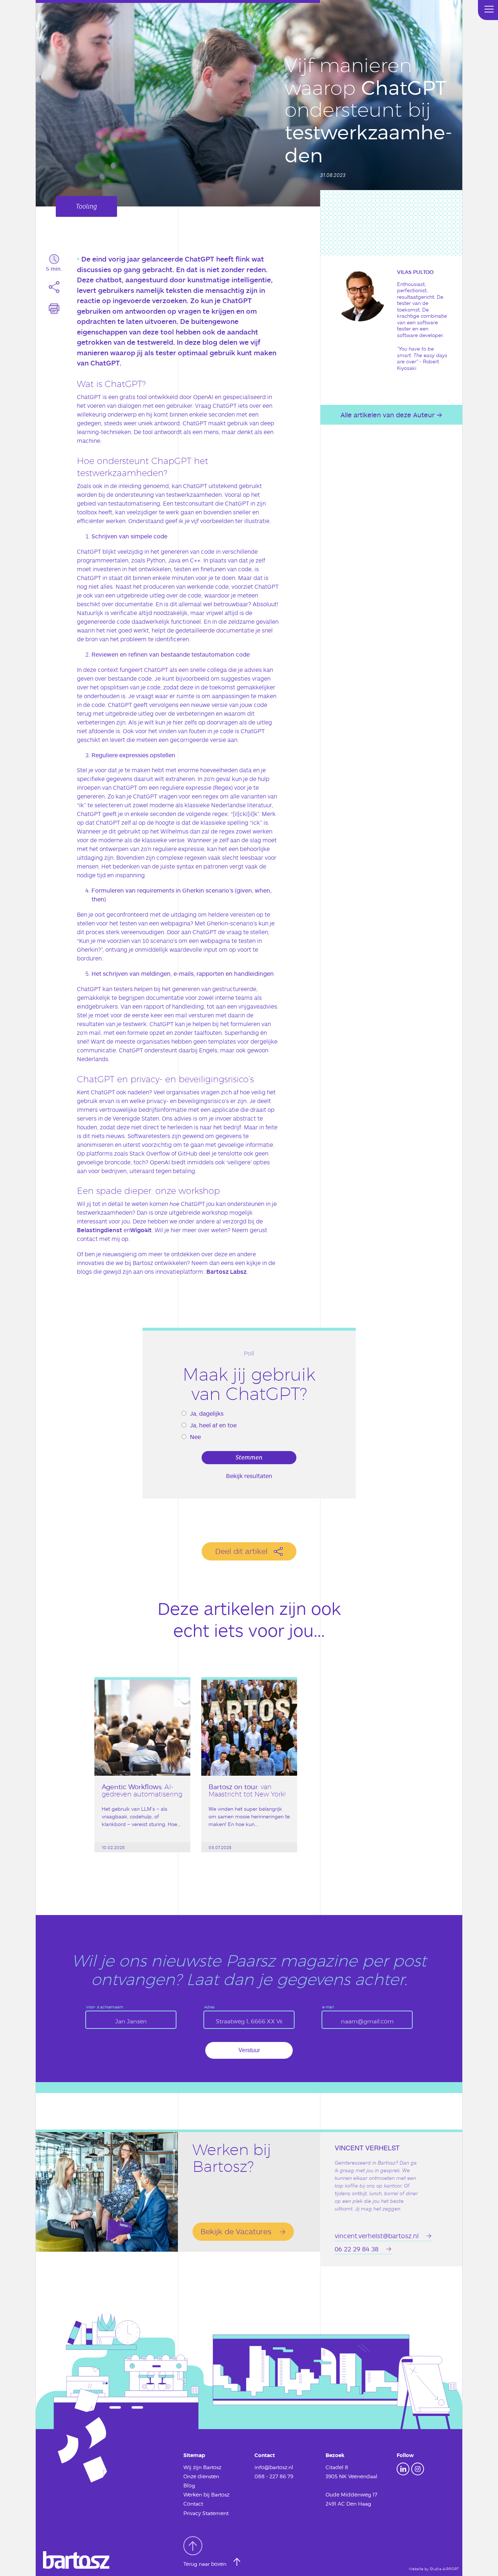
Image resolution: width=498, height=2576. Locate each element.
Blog (189, 2485)
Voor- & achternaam (104, 2007)
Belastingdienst (100, 1230)
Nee (195, 1437)
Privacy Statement (206, 2513)
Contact (193, 2504)
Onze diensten (201, 2476)
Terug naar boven (206, 2564)
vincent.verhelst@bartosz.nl (377, 2236)
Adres (209, 2007)
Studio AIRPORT (444, 2569)
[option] (142, 1778)
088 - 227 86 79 (274, 2476)
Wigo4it (141, 1230)
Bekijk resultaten (249, 1476)
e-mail (328, 2007)
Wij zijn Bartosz (202, 2467)
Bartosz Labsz (226, 1271)
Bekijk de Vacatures (236, 2231)
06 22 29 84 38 (357, 2249)
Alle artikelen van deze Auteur (388, 415)
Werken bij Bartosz (206, 2494)
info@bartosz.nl (274, 2467)
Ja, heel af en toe (213, 1425)
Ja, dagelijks (207, 1413)
